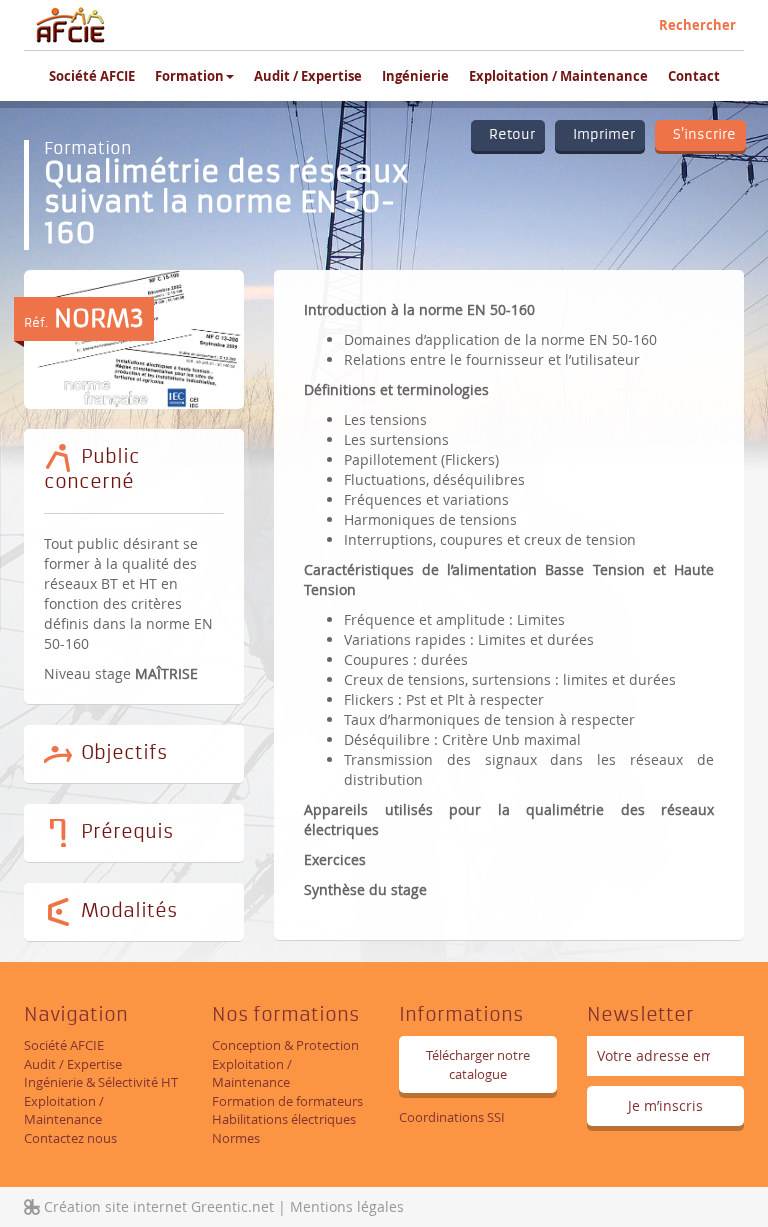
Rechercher (697, 25)
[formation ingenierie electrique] (71, 25)
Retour (508, 134)
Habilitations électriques (284, 1119)
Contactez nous (70, 1138)
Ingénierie (415, 76)
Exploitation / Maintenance (558, 76)
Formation (189, 76)
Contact (694, 76)
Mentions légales (347, 1206)
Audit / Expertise (308, 76)
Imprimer (600, 134)
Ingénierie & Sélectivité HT (101, 1082)
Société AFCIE (92, 76)
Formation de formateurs (287, 1101)
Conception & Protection (285, 1045)
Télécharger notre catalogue (478, 1064)
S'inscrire (700, 134)
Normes (236, 1138)
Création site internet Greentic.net (157, 1206)
